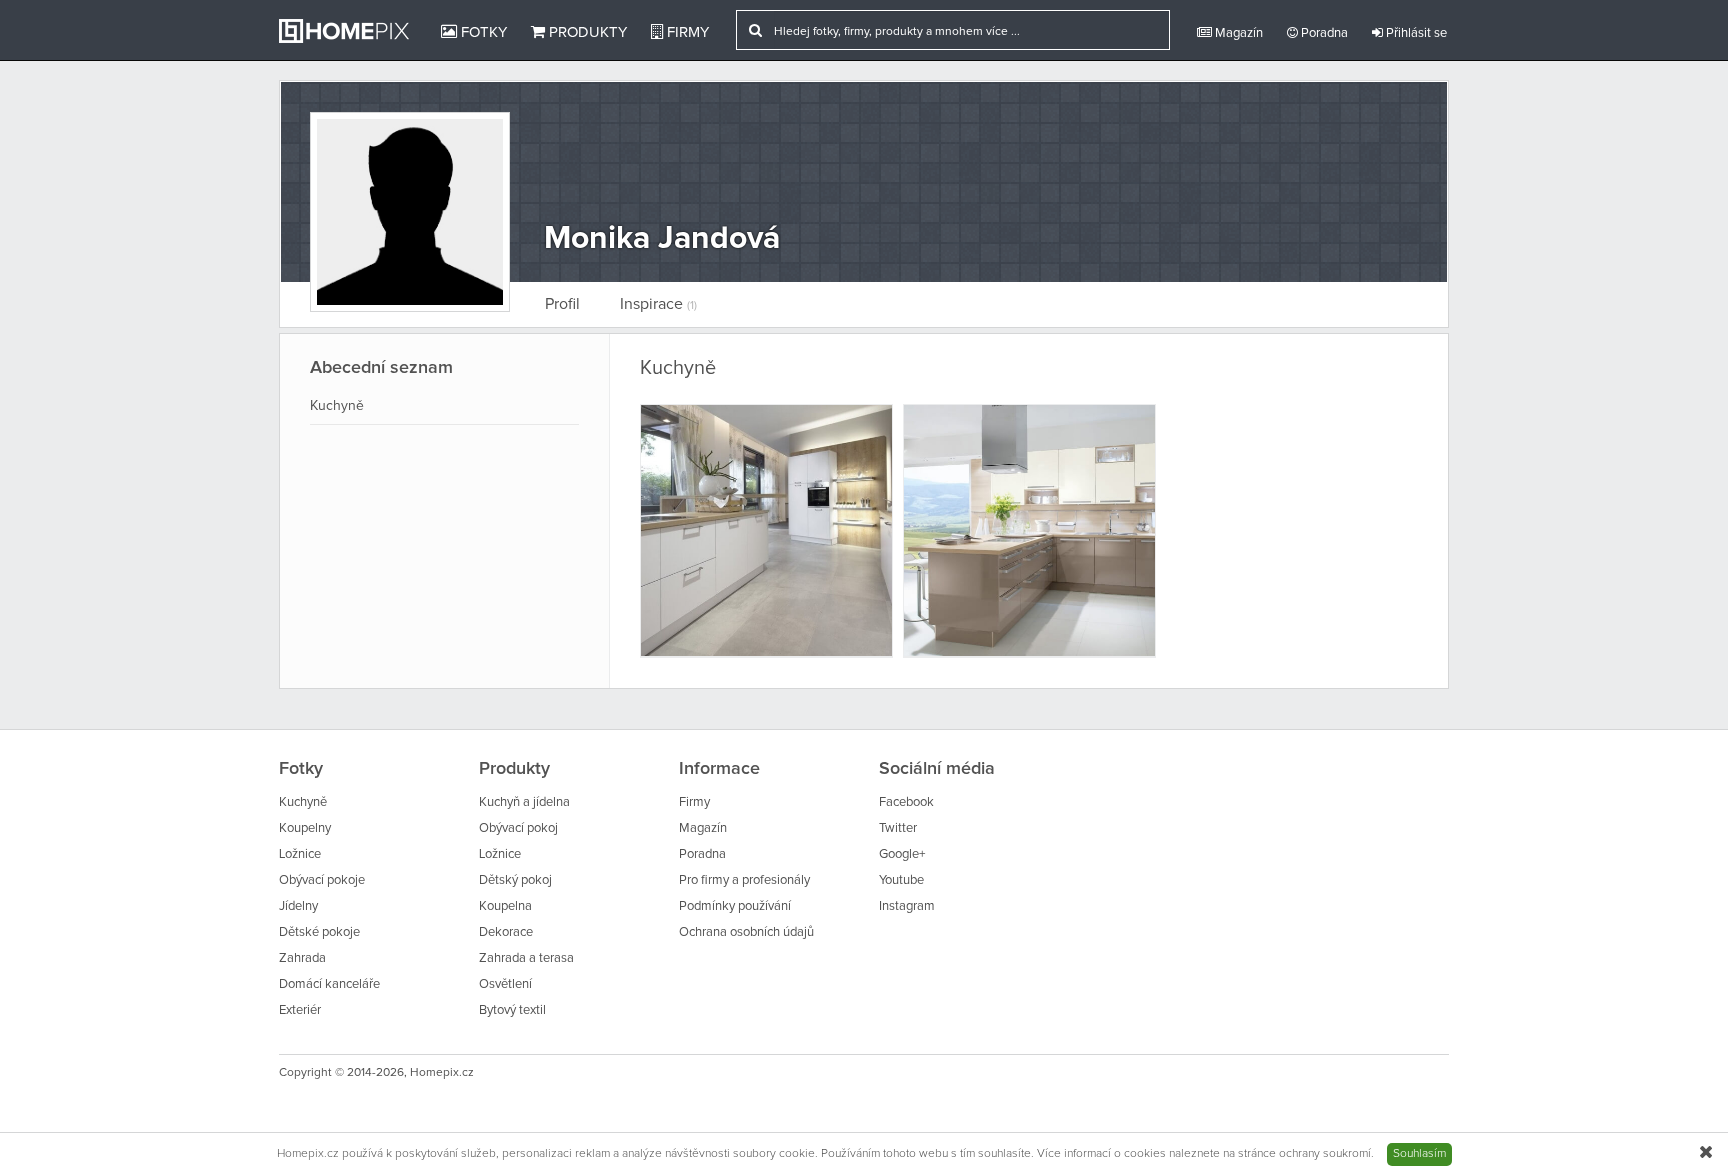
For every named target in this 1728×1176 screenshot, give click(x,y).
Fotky (482, 32)
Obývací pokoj (518, 828)
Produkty (586, 32)
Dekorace (506, 932)
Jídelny (298, 906)
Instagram (907, 906)
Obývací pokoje (322, 880)
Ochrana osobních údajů (746, 932)
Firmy (686, 32)
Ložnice (300, 854)
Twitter (898, 828)
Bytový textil (512, 1010)
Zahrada (302, 958)
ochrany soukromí (1325, 1154)
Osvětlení (505, 984)
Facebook (906, 802)
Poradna (1323, 33)
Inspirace (658, 304)
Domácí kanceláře (329, 984)
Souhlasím (1419, 1154)
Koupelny (305, 828)
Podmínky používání (735, 906)
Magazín (1237, 33)
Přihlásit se (1415, 33)
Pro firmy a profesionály (744, 880)
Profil (562, 304)
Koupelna (505, 906)
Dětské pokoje (319, 932)
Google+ (902, 854)
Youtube (901, 880)
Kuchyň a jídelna (524, 802)
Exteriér (300, 1010)
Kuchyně (337, 406)
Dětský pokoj (515, 880)
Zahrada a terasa (526, 958)
